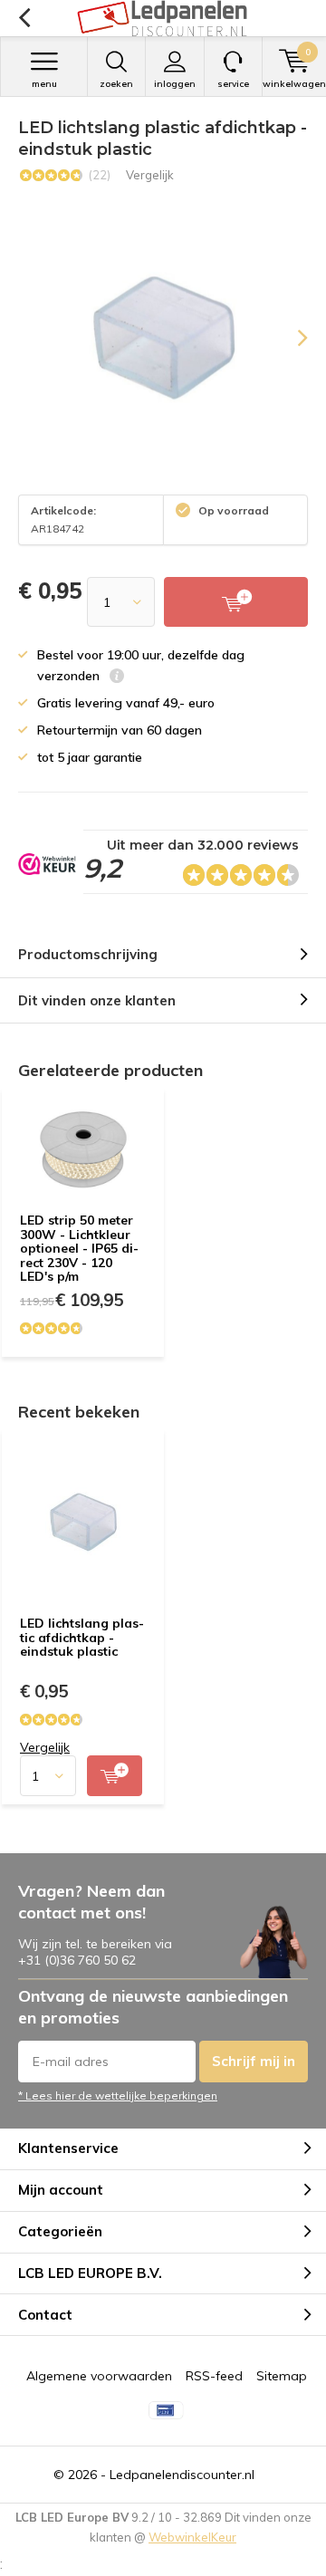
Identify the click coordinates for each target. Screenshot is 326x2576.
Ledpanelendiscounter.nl (182, 2475)
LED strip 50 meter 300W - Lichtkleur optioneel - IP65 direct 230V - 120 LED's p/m (79, 1249)
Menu (44, 84)
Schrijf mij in (254, 2061)
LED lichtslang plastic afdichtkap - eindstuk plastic (82, 1637)
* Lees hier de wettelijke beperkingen (118, 2095)
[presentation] (290, 338)
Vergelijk (150, 175)
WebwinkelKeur (192, 2537)
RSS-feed (214, 2376)
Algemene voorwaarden (99, 2376)
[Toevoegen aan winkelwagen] (115, 1776)
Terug (24, 18)
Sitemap (282, 2376)
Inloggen (175, 84)
